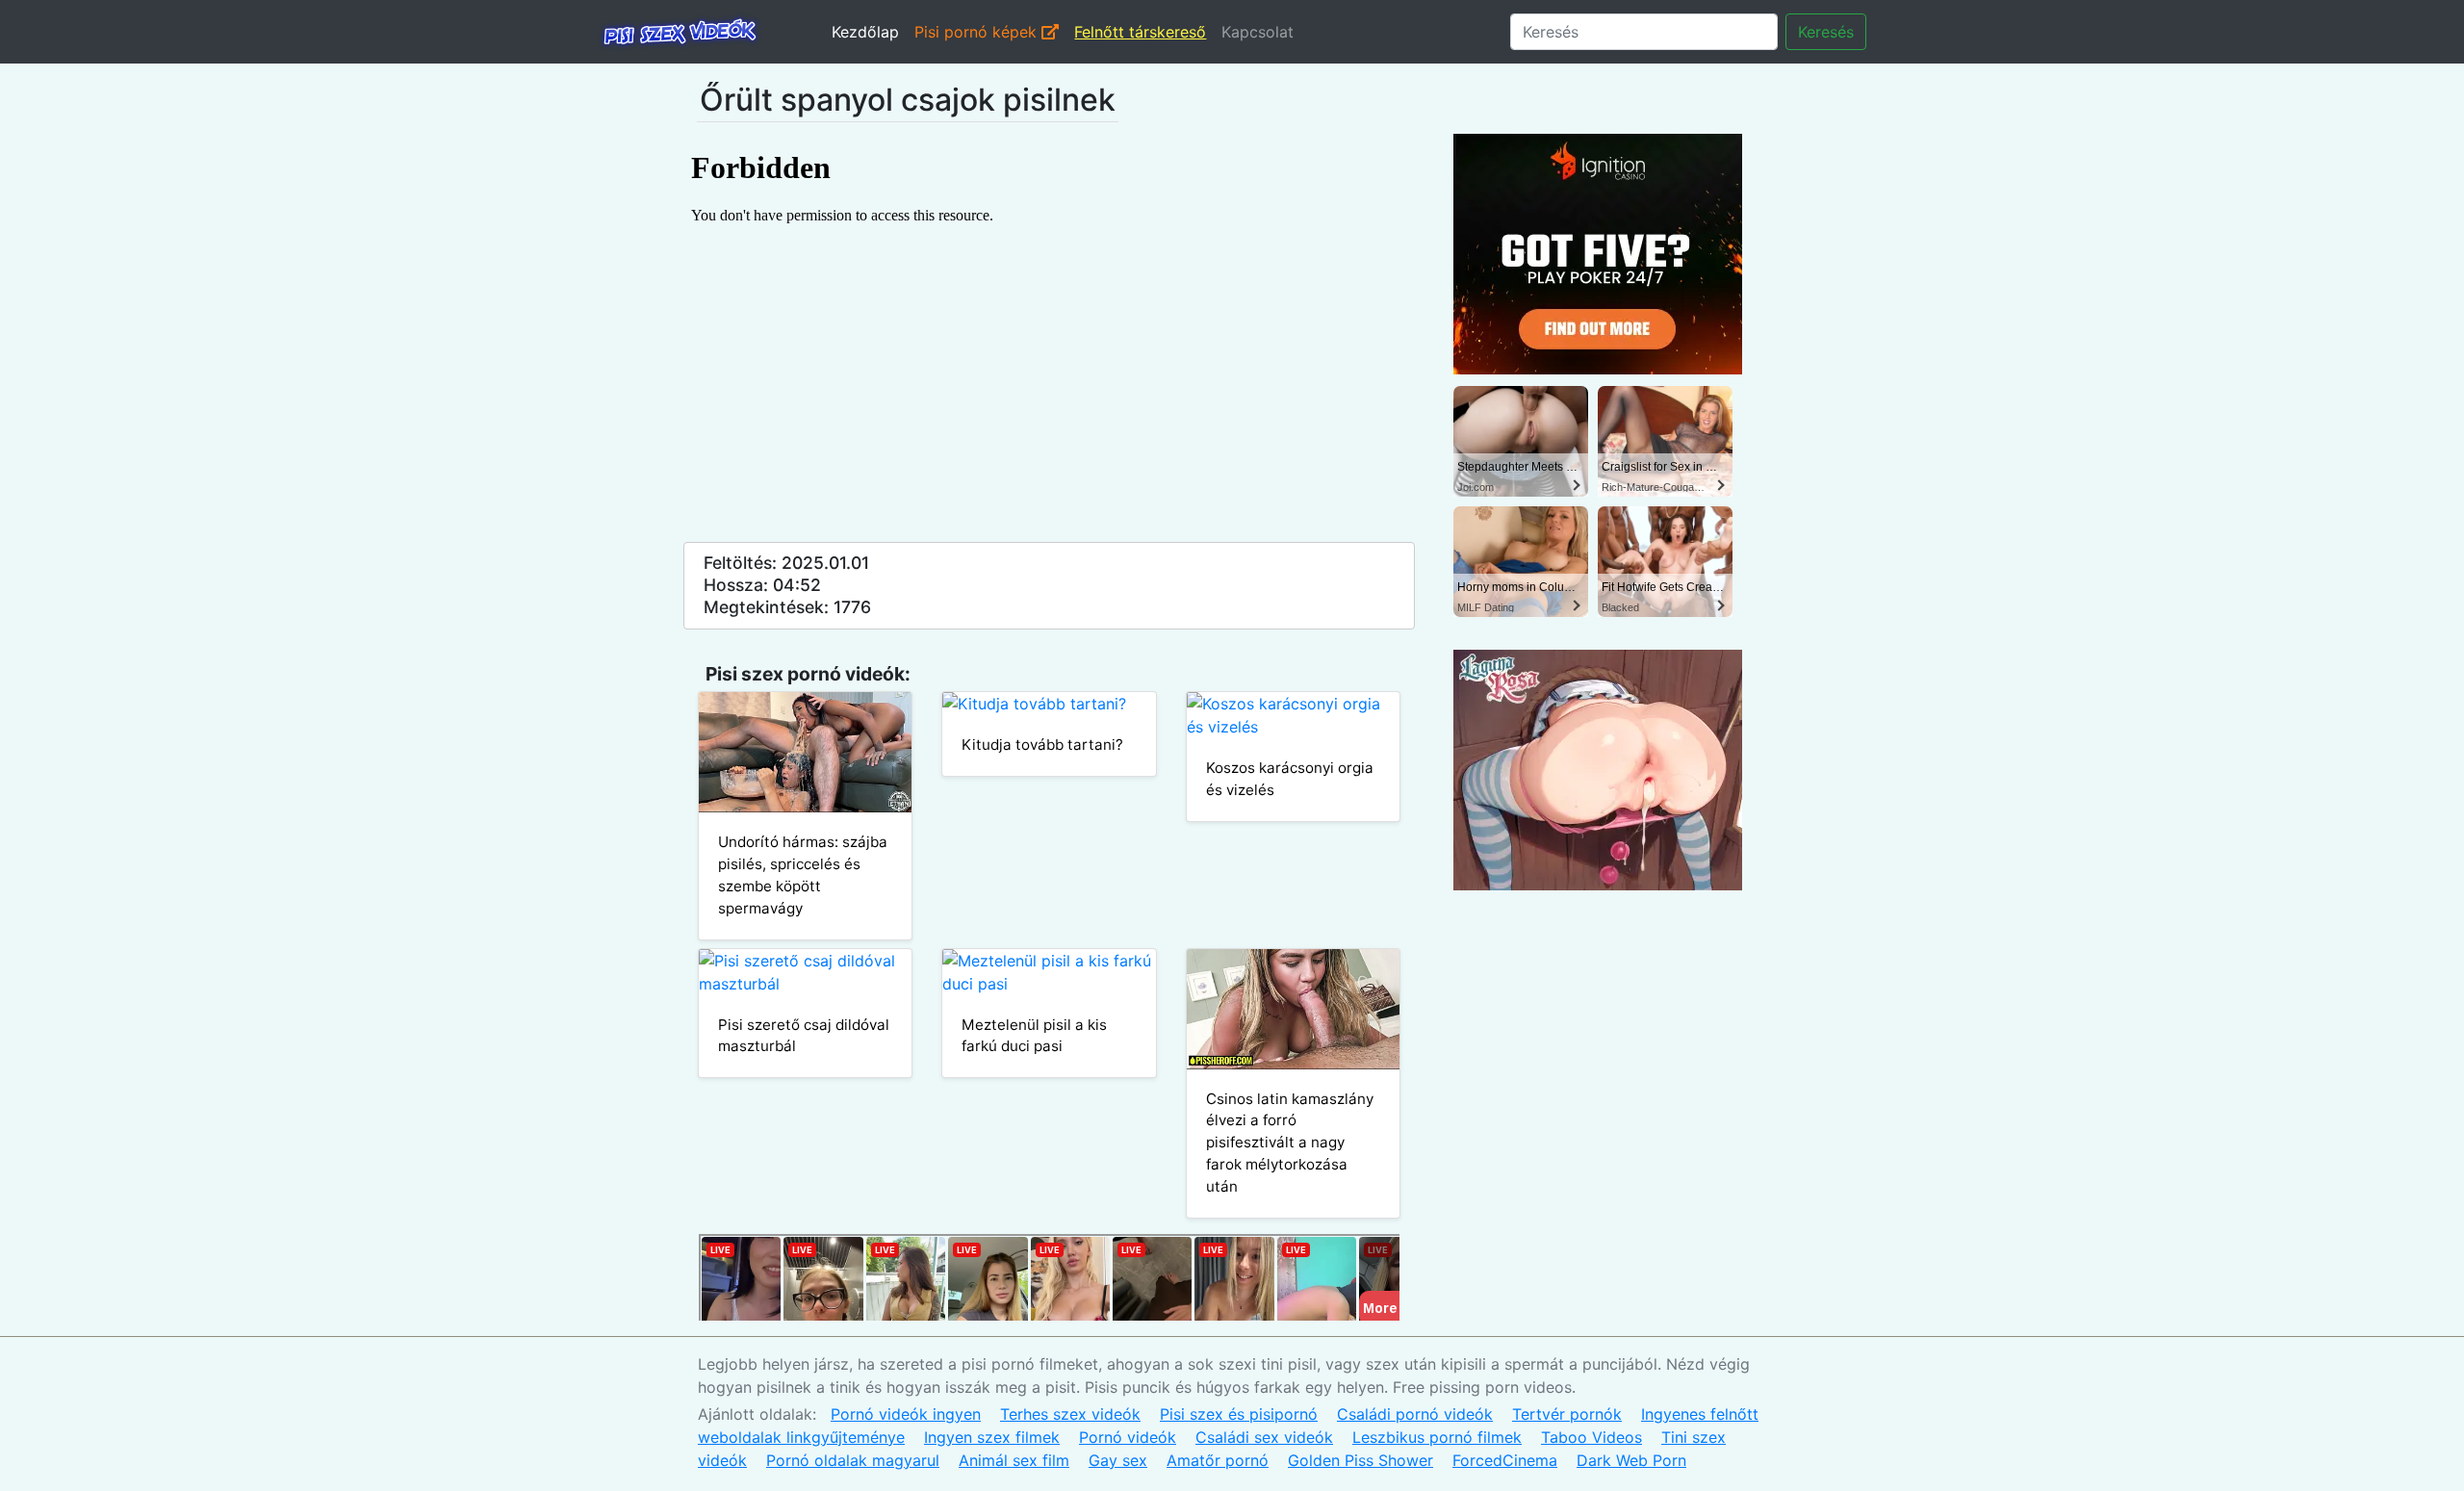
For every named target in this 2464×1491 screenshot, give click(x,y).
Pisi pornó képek (978, 32)
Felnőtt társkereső (1140, 32)
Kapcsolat (1258, 32)
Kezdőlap (865, 32)
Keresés (1826, 32)
